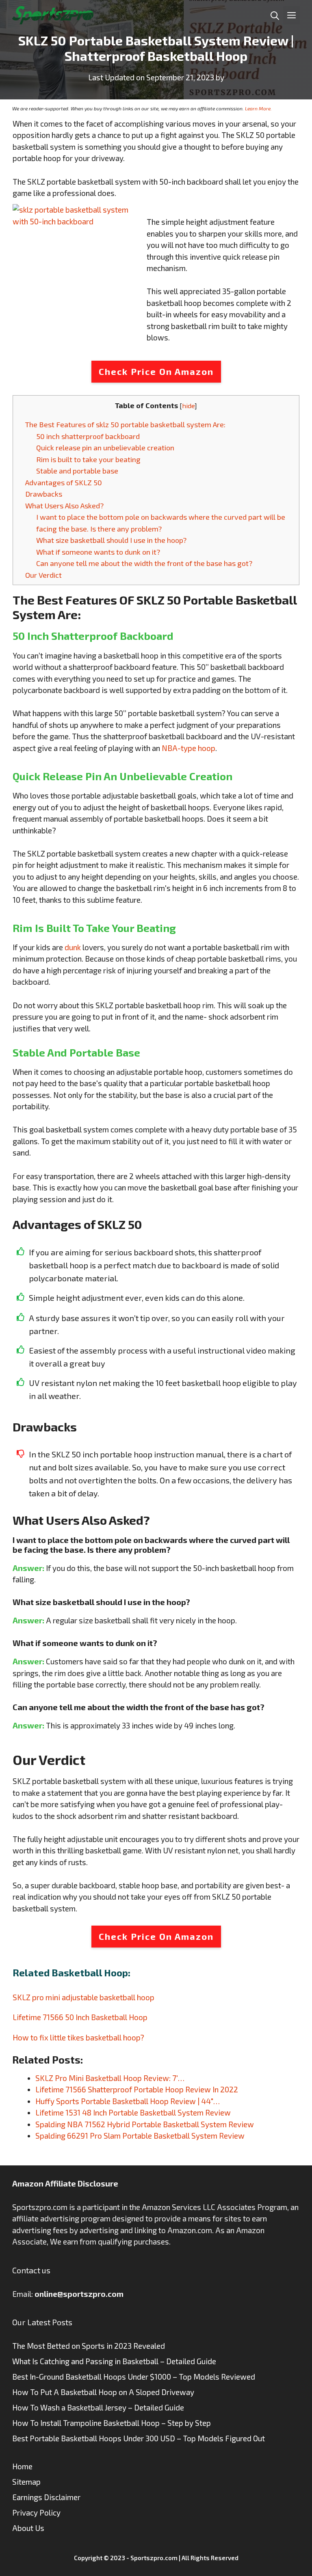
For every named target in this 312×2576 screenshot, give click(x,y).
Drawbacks (44, 494)
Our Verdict (43, 575)
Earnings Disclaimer (46, 2497)
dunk (73, 947)
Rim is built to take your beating (88, 459)
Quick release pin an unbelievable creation (105, 448)
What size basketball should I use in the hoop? (111, 540)
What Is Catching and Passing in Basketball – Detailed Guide (114, 2361)
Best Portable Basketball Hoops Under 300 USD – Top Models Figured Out (139, 2438)
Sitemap (26, 2482)
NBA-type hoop (188, 748)
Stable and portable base (77, 471)
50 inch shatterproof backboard (88, 436)
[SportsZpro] (53, 14)
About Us (28, 2528)
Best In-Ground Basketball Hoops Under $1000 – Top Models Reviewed (134, 2377)
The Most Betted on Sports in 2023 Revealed (89, 2346)
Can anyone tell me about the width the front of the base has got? (144, 563)
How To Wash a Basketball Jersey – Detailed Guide (98, 2407)
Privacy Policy (36, 2513)
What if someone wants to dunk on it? (98, 552)
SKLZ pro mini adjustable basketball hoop (83, 1997)
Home (22, 2466)
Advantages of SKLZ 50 (64, 482)
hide (188, 406)
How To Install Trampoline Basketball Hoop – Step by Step (112, 2423)
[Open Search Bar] (275, 15)
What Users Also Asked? (64, 506)
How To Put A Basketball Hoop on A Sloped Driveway (103, 2392)
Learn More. (258, 108)
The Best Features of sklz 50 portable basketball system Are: (125, 424)
